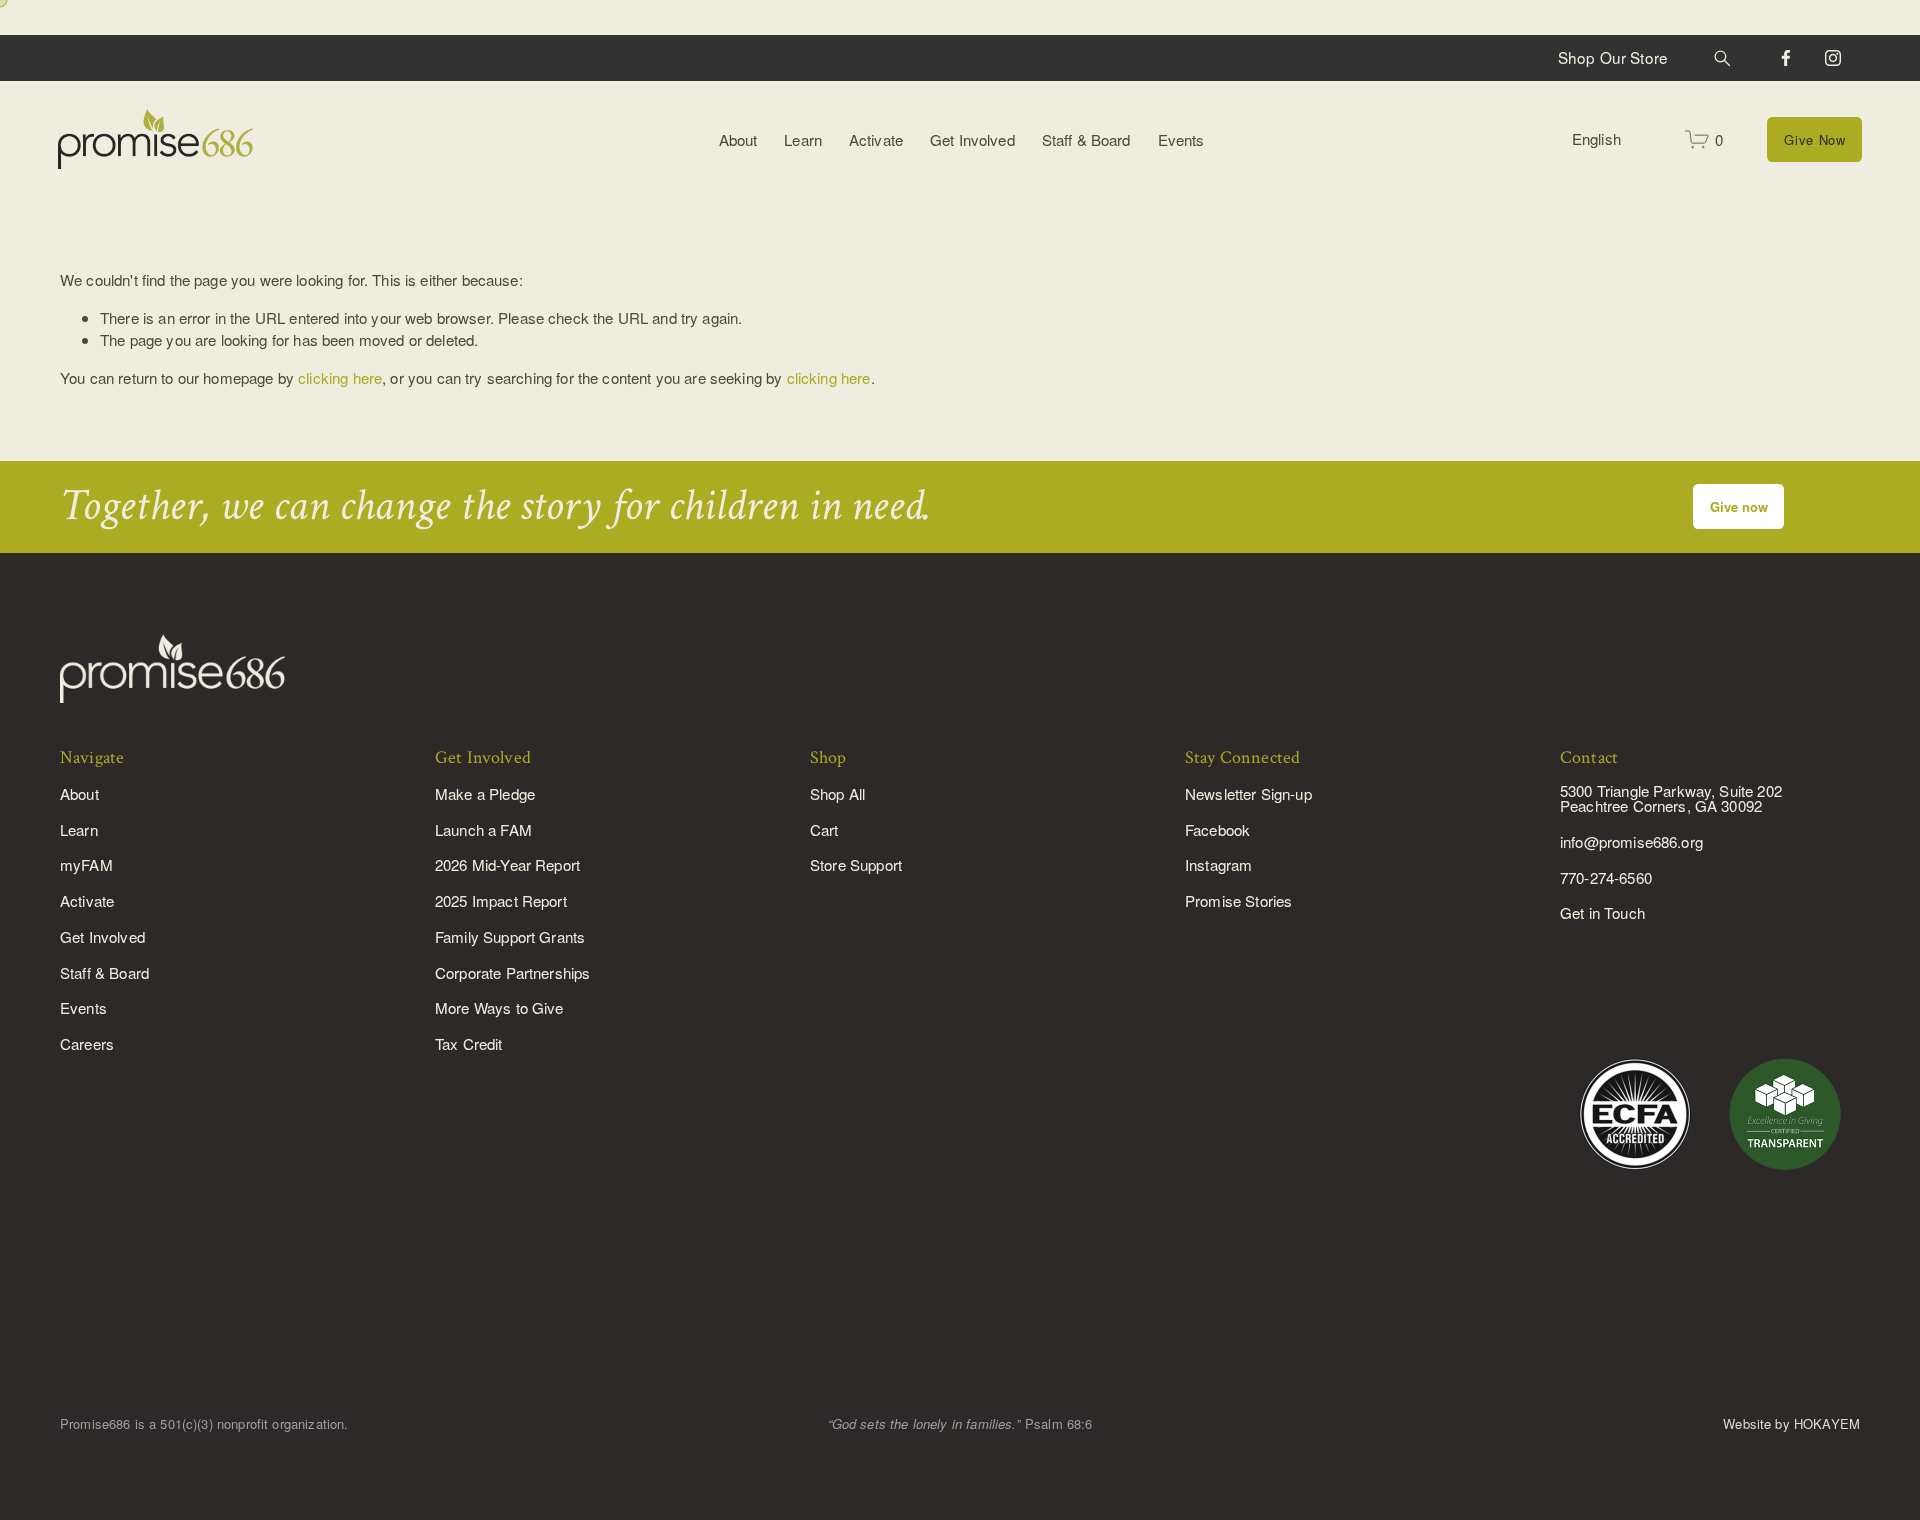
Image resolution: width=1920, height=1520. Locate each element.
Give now (1739, 506)
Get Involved (972, 139)
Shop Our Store (1613, 57)
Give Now (1814, 139)
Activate (876, 139)
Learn (803, 139)
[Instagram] (1833, 58)
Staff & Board (1086, 139)
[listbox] (1607, 140)
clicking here (340, 377)
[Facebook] (1786, 58)
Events (1181, 139)
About (738, 139)
